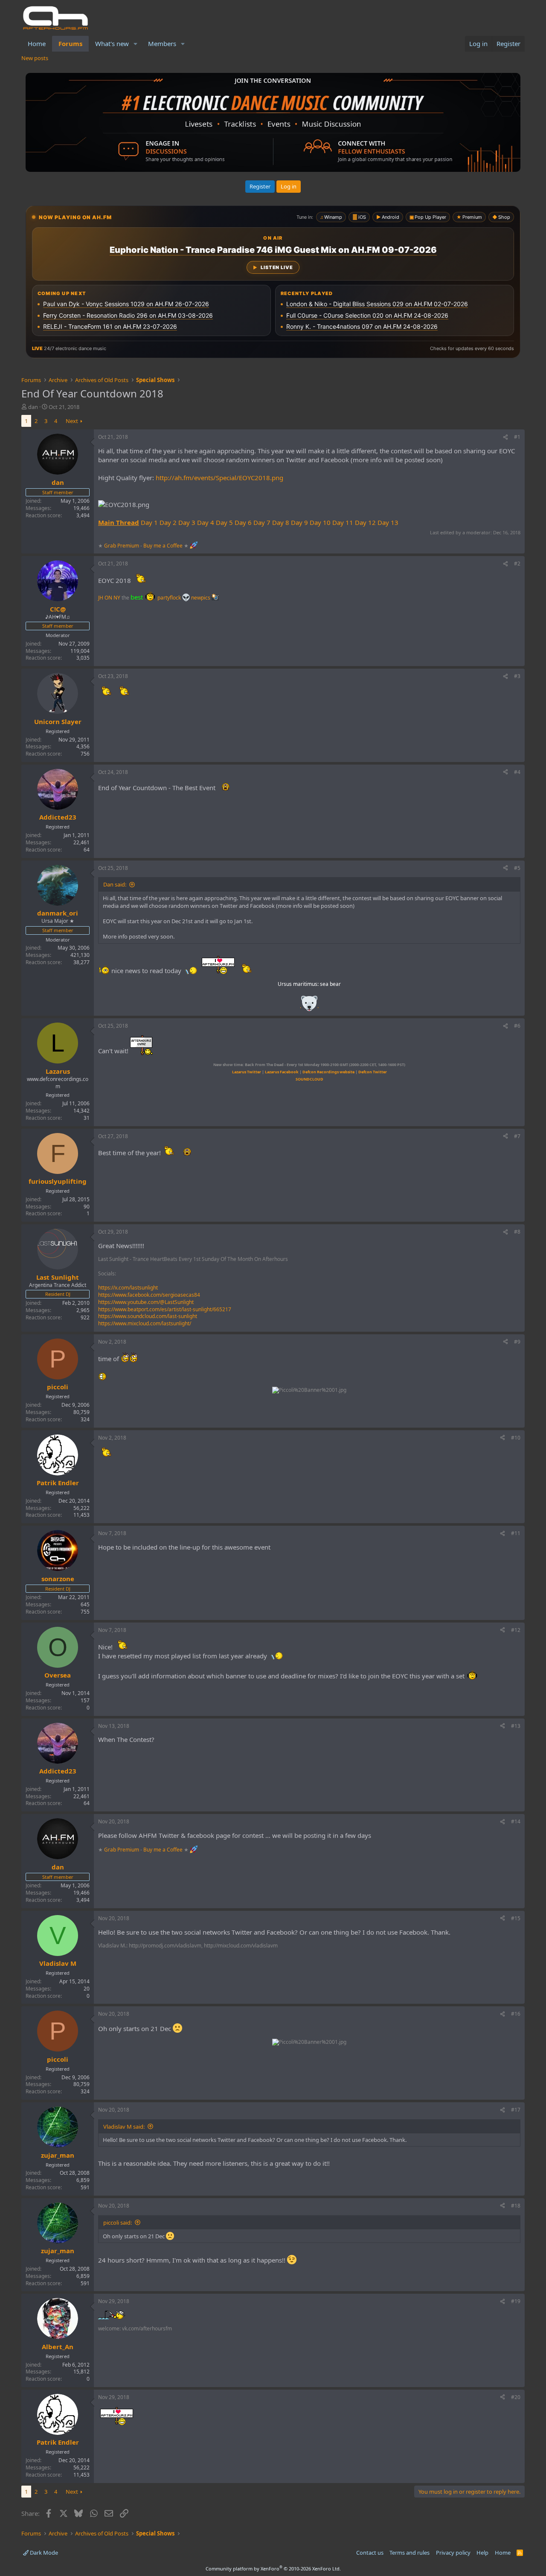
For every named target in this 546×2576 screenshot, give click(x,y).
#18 (516, 2206)
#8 (517, 1232)
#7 (517, 1136)
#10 (516, 1438)
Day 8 (281, 522)
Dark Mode (43, 2553)
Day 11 (343, 522)
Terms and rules (409, 2553)
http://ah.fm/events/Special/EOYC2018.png (219, 478)
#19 (516, 2301)
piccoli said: (118, 2222)
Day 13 (388, 522)
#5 (517, 868)
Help (482, 2553)
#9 (517, 1342)
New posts (35, 58)
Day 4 (206, 522)
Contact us (370, 2553)
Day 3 (187, 522)
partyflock (170, 598)
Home (37, 43)
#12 (516, 1630)
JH (101, 598)
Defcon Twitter (373, 1072)
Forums (70, 43)
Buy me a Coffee (163, 545)
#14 (516, 1821)
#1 (517, 437)
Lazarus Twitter (247, 1072)
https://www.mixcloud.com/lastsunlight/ (145, 1323)
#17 (516, 2110)
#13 (516, 1726)
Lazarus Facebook (282, 1072)
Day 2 (168, 522)
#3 (517, 676)
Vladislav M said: (124, 2127)
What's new (112, 43)
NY (117, 598)
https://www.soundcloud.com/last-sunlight (148, 1316)
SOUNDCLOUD (309, 1079)
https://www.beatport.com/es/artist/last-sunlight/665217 (165, 1309)
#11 (516, 1533)
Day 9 (299, 522)
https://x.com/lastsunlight (128, 1288)
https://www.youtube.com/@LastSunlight (146, 1302)
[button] (136, 44)
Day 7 (262, 522)
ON (108, 598)
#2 (517, 564)
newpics (201, 598)
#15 (516, 1918)
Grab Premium (122, 545)
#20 (516, 2397)
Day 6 (243, 522)
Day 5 (224, 522)
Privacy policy (453, 2553)
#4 (517, 772)
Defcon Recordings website (328, 1072)
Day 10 (320, 522)
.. (309, 1006)
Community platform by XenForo (273, 2569)
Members (162, 43)
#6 (517, 1026)
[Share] (505, 437)
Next (72, 421)
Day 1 (149, 522)
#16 (516, 2014)
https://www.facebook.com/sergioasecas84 (149, 1295)
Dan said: (115, 884)
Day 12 (365, 522)
